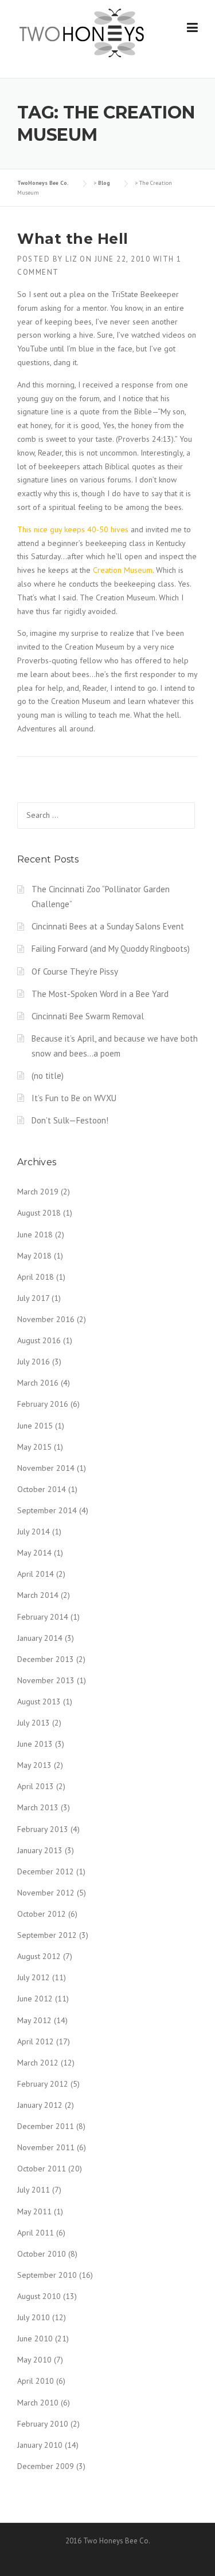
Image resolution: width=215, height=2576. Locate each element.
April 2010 (36, 2381)
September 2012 (47, 1935)
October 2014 (42, 1489)
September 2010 (47, 2275)
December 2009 (46, 2466)
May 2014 (34, 1553)
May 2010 (34, 2360)
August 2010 (39, 2296)
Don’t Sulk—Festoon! (70, 1120)
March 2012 (38, 2063)
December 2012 (46, 1871)
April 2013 (36, 1786)
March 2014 (38, 1595)
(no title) (48, 1076)
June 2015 (35, 1426)
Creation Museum (123, 570)
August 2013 (39, 1701)
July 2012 (34, 1977)
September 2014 (47, 1510)
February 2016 (43, 1404)
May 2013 (34, 1765)
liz (71, 259)
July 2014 (34, 1532)
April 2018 (36, 1277)
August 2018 (39, 1213)
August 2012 (39, 1956)
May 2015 (34, 1447)
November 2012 (46, 1893)
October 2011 (42, 2169)
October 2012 (42, 1914)
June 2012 (35, 1999)
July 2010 (34, 2317)
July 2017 (33, 1298)
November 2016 (46, 1319)
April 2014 (36, 1574)
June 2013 (35, 1744)
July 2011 (34, 2190)
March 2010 (38, 2403)
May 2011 (34, 2211)
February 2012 (43, 2084)
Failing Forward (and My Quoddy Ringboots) (111, 949)
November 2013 (46, 1680)
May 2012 (34, 2020)
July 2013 (34, 1723)
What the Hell (73, 239)
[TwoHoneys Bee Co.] (82, 33)
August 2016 (39, 1340)
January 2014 (40, 1638)
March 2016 (38, 1383)
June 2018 (35, 1234)
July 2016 (34, 1362)
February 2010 (43, 2424)
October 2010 (42, 2254)
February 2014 (43, 1617)
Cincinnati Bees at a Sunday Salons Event (108, 926)
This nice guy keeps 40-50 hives (73, 529)
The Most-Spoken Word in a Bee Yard (100, 994)
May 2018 (34, 1256)
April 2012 (36, 2041)
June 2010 (35, 2338)
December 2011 (46, 2126)
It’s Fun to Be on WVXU (74, 1098)
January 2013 (40, 1850)
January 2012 (40, 2105)
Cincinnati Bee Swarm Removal (88, 1016)
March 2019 (38, 1192)
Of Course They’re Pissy (75, 972)
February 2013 (43, 1829)
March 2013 (38, 1807)
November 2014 (46, 1468)
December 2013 (46, 1659)
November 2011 (46, 2147)
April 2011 (36, 2233)
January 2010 (40, 2445)
